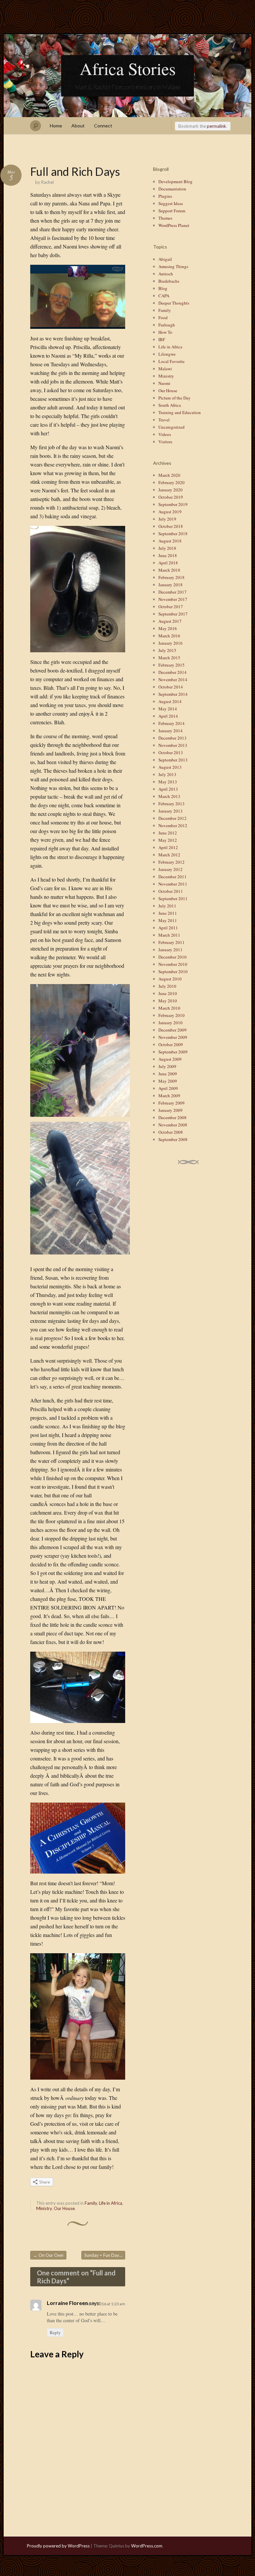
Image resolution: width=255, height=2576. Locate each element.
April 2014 (168, 716)
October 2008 (171, 1132)
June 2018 (168, 555)
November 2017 (173, 599)
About (78, 126)
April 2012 (168, 847)
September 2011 (173, 898)
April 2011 (168, 928)
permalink (216, 126)
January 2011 (170, 950)
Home (56, 126)
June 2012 (168, 833)
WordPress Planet (174, 225)
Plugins (165, 196)
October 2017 (171, 607)
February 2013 (171, 804)
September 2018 (173, 534)
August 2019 (170, 512)
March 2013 (169, 796)
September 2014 (173, 694)
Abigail (165, 259)
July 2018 (167, 548)
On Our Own (48, 2255)
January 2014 (170, 731)
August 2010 (170, 979)
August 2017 (170, 621)
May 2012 (168, 840)
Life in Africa (111, 2203)
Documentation (172, 189)
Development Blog (175, 181)
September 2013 (173, 760)
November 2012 (173, 825)
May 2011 (168, 920)
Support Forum (172, 211)
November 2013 (173, 745)
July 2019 (167, 519)
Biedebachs (169, 281)
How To (165, 332)
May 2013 (168, 782)
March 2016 (169, 636)
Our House (64, 2208)
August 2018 (170, 541)
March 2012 (169, 855)
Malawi (165, 369)
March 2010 (169, 1008)
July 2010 (167, 986)
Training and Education (180, 412)
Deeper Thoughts (174, 303)
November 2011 (173, 884)
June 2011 (168, 913)
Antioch (166, 274)
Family (91, 2203)
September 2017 (173, 614)
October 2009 (171, 1044)
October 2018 (171, 526)
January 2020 (170, 490)
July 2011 (167, 906)
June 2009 (168, 1074)
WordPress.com (147, 2546)
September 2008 (173, 1139)
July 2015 (167, 650)
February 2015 (171, 665)
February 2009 (171, 1103)
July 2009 (167, 1066)
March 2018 (169, 570)
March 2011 (169, 935)
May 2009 (168, 1081)
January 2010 (170, 1023)
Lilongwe (167, 354)
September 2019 (173, 504)
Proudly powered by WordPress (58, 2546)
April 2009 (168, 1088)
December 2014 (172, 672)
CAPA (164, 296)
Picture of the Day (174, 398)
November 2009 (173, 1037)
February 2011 (171, 942)
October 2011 (171, 891)
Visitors (165, 442)
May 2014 (168, 709)
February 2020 (171, 482)
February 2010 (171, 1015)
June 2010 (168, 993)
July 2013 (167, 774)
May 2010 (168, 1001)
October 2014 (171, 687)
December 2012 (172, 818)
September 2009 (173, 1052)
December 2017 (172, 592)
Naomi (164, 383)
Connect (103, 126)
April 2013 (168, 789)
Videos (165, 434)
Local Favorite (171, 361)
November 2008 (173, 1125)
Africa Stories (128, 68)
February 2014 (171, 723)
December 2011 (172, 877)
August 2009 (170, 1059)
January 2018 (170, 585)
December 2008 (172, 1117)
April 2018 (168, 563)
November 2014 (173, 680)
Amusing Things (173, 266)
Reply (55, 2332)
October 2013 (171, 752)
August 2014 (170, 701)
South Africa (170, 405)
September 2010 (173, 971)
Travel (164, 420)
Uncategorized (171, 427)
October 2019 (171, 497)
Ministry (44, 2208)
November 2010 (173, 964)
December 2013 (172, 738)
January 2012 (170, 869)
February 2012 (171, 862)
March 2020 (169, 475)
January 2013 (170, 811)
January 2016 (170, 643)
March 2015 (169, 658)
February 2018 (171, 577)
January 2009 (170, 1110)
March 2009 (169, 1096)
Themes (165, 218)
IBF (162, 339)
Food (163, 318)
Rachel (47, 182)
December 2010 (172, 957)
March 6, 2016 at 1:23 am (103, 2304)
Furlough (167, 325)
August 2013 (170, 767)
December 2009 (172, 1030)
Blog (163, 288)
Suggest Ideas (171, 203)
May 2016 (168, 628)
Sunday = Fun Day (104, 2255)
